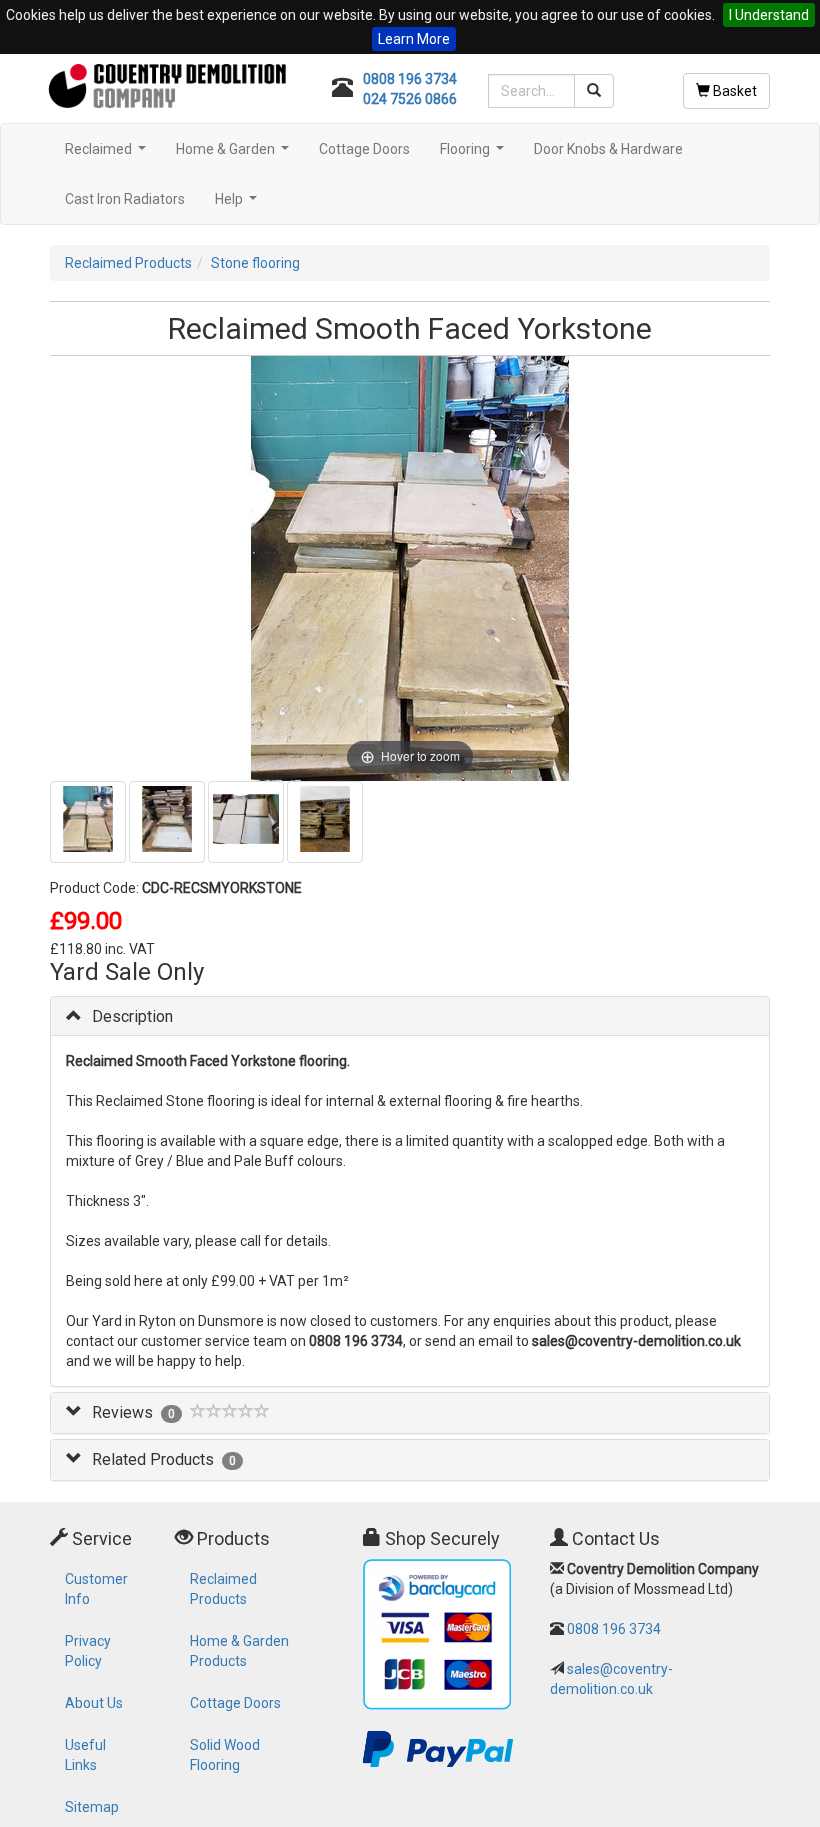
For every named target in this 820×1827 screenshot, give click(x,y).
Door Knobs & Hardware (608, 149)
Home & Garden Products (239, 1651)
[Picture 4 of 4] (325, 822)
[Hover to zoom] (410, 567)
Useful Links (85, 1755)
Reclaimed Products (128, 263)
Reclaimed (108, 154)
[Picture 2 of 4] (167, 822)
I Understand (769, 15)
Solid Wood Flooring (225, 1755)
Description (132, 1016)
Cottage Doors (364, 149)
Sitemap (92, 1807)
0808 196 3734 (410, 79)
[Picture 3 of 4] (246, 822)
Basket (733, 91)
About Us (94, 1703)
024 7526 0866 (410, 99)
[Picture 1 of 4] (88, 822)
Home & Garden (235, 154)
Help (238, 204)
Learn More (414, 39)
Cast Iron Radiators (125, 199)
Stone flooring (255, 263)
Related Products (153, 1459)
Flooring (474, 154)
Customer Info (96, 1589)
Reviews (122, 1412)
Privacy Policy (88, 1651)
